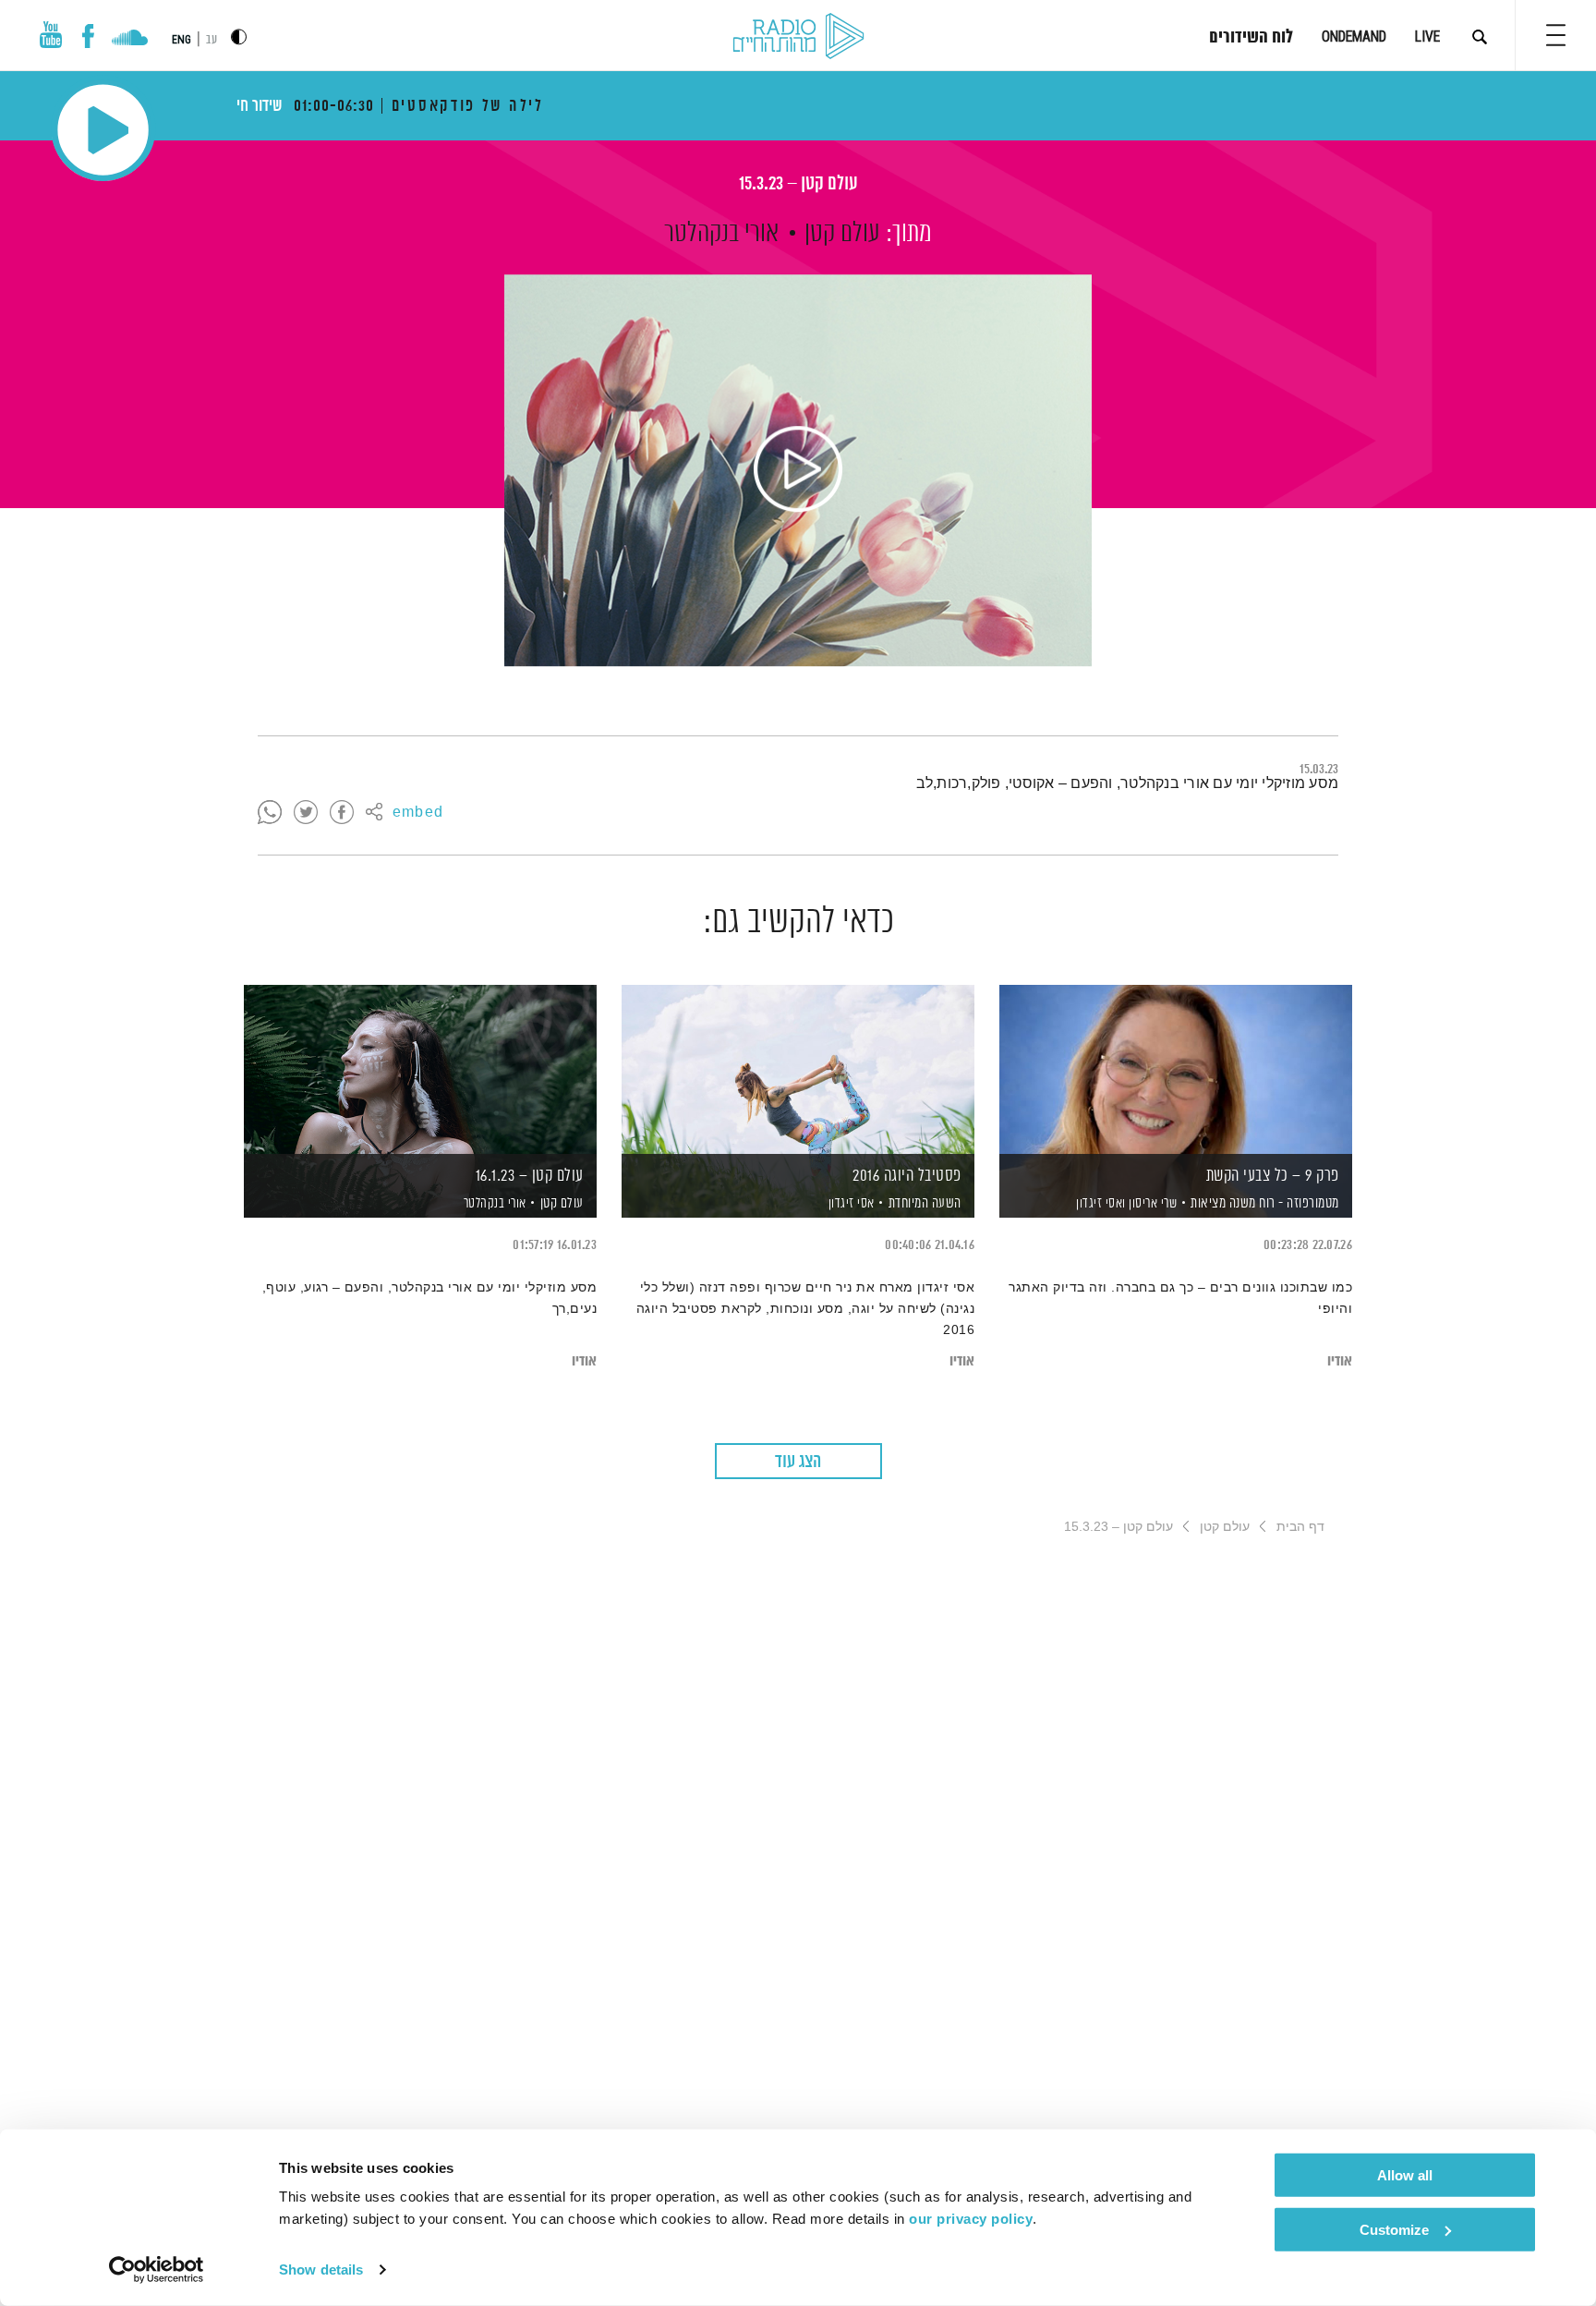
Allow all (1405, 2175)
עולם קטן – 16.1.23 (530, 1176)
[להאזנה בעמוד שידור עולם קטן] (798, 470)
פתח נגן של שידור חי (103, 130)
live (1427, 36)
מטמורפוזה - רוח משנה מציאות (1265, 1203)
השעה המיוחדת (925, 1203)
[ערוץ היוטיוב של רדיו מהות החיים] (51, 35)
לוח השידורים (1251, 38)
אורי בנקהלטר (721, 234)
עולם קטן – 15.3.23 (798, 184)
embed (418, 813)
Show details (321, 2270)
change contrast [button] (239, 36)
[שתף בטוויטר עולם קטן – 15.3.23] (306, 813)
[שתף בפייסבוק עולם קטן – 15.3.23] (342, 813)
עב (212, 40)
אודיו (1340, 1361)
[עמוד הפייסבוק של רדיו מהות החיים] (88, 36)
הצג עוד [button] (798, 1462)
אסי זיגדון (850, 1204)
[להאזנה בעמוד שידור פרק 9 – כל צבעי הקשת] (1176, 1069)
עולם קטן (842, 234)
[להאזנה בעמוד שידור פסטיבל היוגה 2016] (798, 1069)
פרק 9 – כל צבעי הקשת (1273, 1176)
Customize (1394, 2229)
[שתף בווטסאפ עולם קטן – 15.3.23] (270, 813)
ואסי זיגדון (1100, 1204)
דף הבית (1300, 1526)
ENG (181, 40)
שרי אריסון (1152, 1204)
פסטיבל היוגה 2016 (907, 1176)
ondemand (1354, 36)
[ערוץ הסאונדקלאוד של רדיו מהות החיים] (130, 40)
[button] (1556, 35)
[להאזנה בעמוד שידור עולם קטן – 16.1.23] (420, 1069)
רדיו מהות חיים (798, 37)
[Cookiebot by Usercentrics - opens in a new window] (157, 2270)
